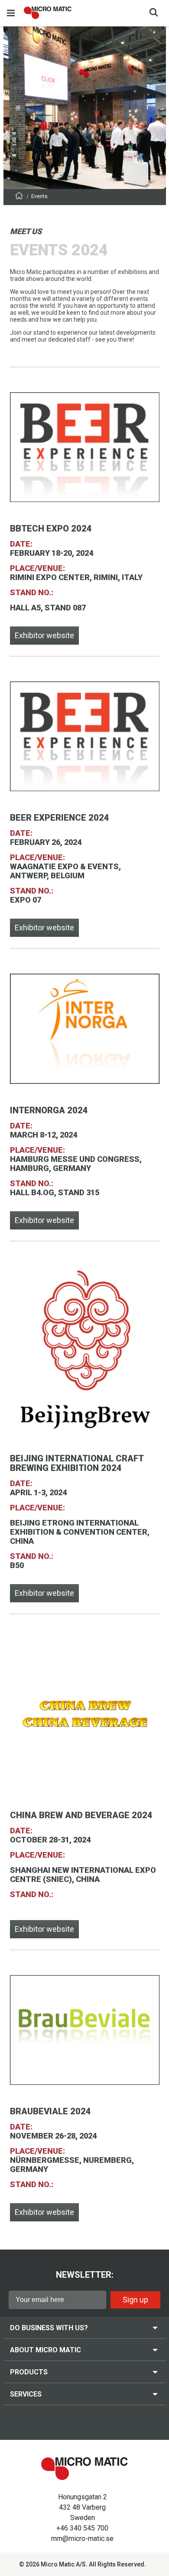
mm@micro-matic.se (82, 2539)
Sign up (135, 2300)
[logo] (48, 13)
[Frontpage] (19, 197)
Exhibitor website (44, 635)
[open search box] (154, 13)
